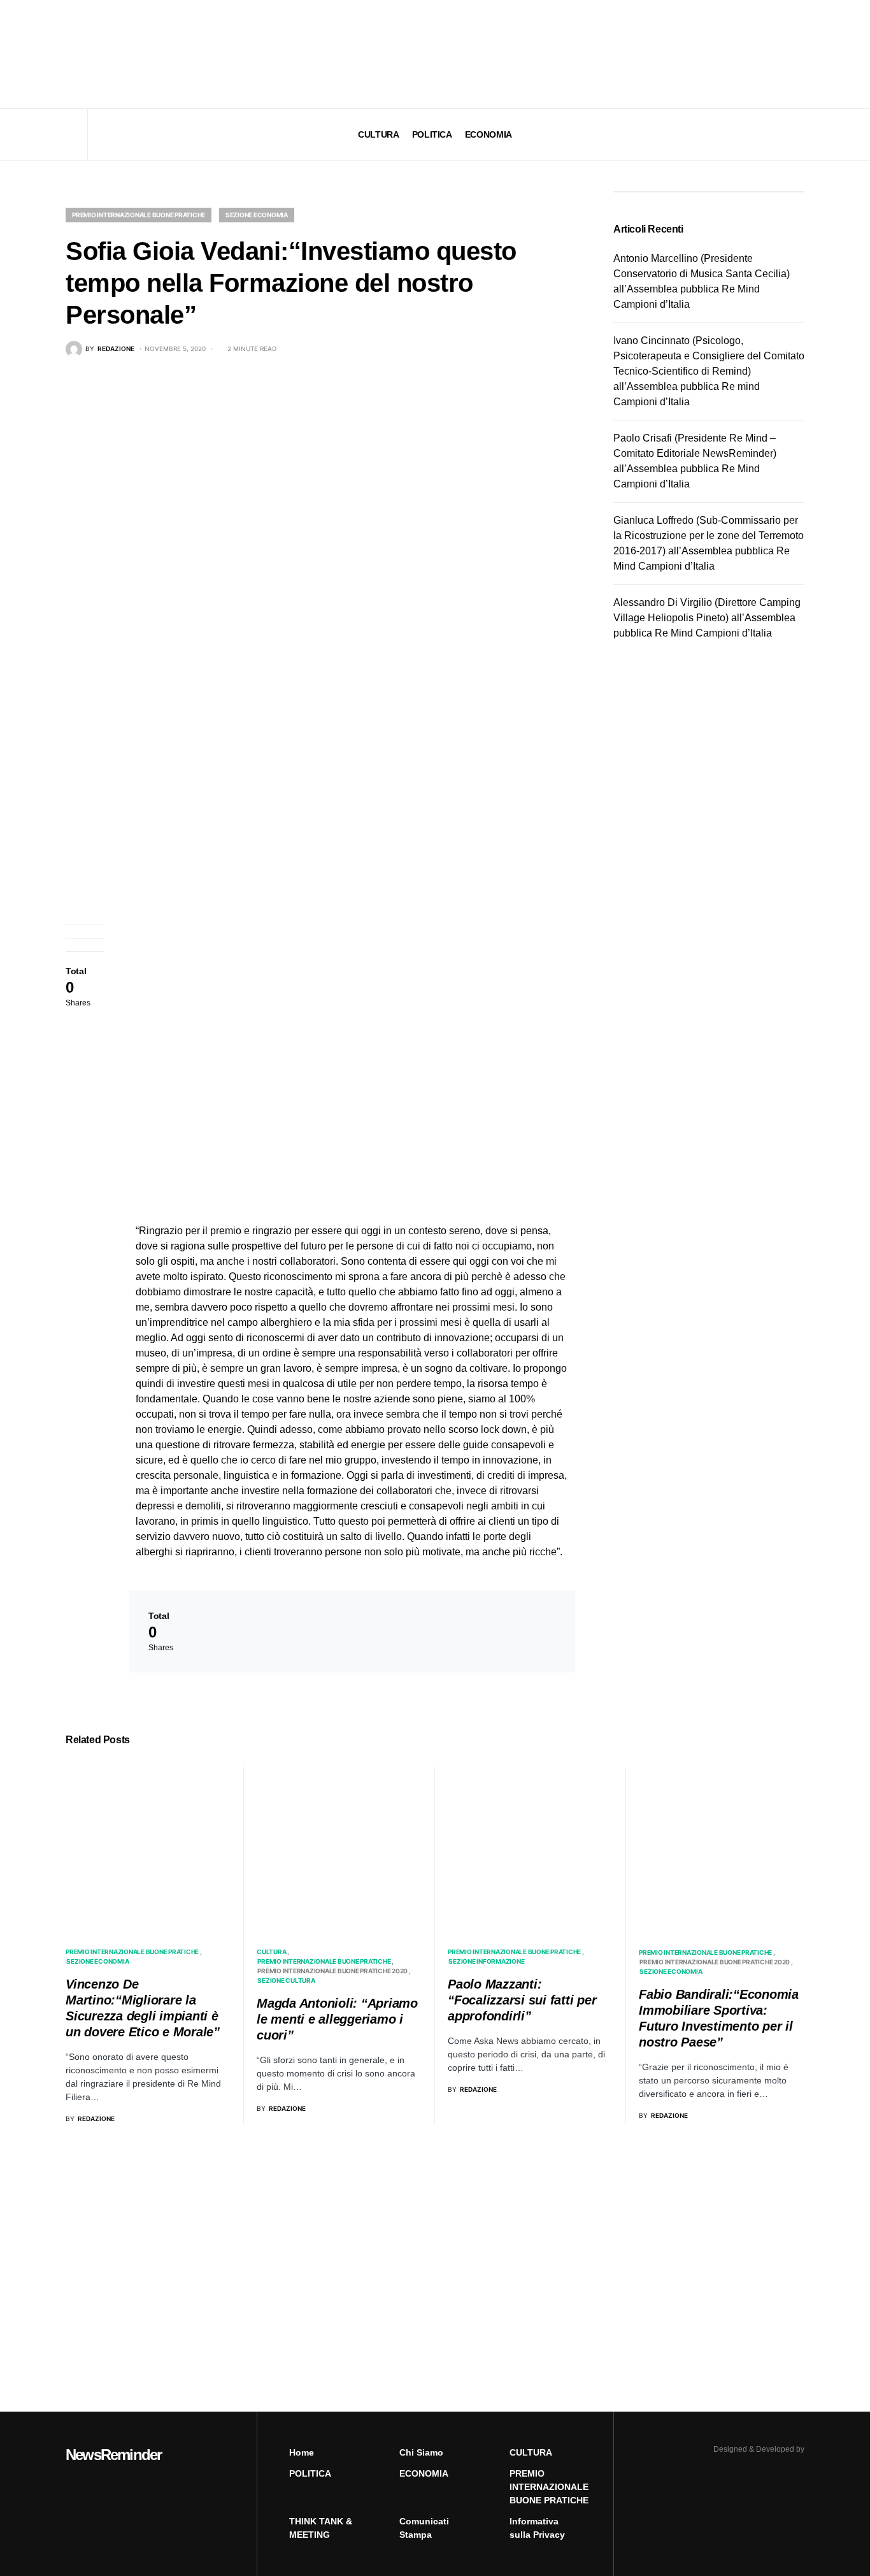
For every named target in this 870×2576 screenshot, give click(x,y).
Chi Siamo (421, 2452)
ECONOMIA (424, 2473)
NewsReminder (113, 2455)
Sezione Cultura (286, 1980)
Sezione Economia (257, 215)
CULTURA (271, 1952)
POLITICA (310, 2473)
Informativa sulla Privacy (537, 2528)
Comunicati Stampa (424, 2528)
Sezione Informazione (486, 1961)
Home (302, 2452)
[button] (69, 54)
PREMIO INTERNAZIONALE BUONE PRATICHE (139, 215)
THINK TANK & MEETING (321, 2528)
